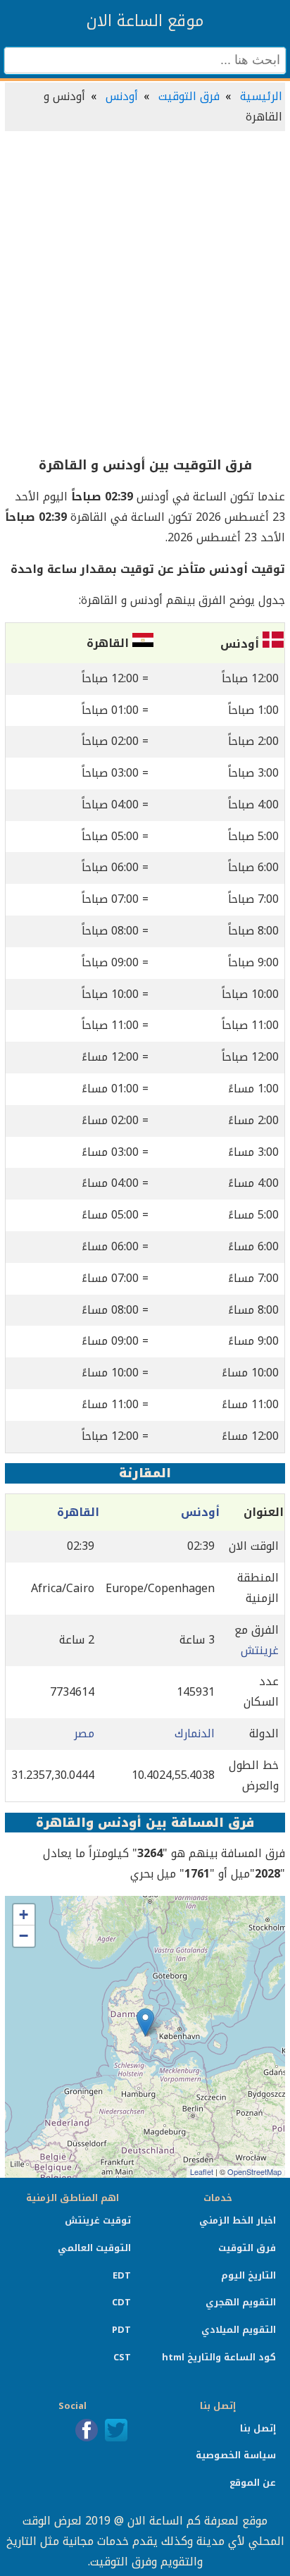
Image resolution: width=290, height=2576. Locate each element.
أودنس (122, 96)
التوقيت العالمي (94, 2248)
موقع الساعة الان (145, 21)
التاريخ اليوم (248, 2275)
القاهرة (78, 1512)
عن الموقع (253, 2483)
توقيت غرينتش (98, 2220)
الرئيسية (261, 96)
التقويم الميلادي (239, 2330)
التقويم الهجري (241, 2302)
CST (122, 2357)
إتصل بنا (258, 2428)
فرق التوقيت (189, 96)
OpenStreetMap (254, 2171)
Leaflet (202, 2171)
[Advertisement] (145, 295)
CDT (121, 2302)
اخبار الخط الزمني (238, 2220)
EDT (122, 2275)
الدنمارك (195, 1733)
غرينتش (260, 1650)
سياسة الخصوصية (236, 2455)
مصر (84, 1733)
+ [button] (24, 1915)
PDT (121, 2330)
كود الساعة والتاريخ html (219, 2357)
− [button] (24, 1936)
